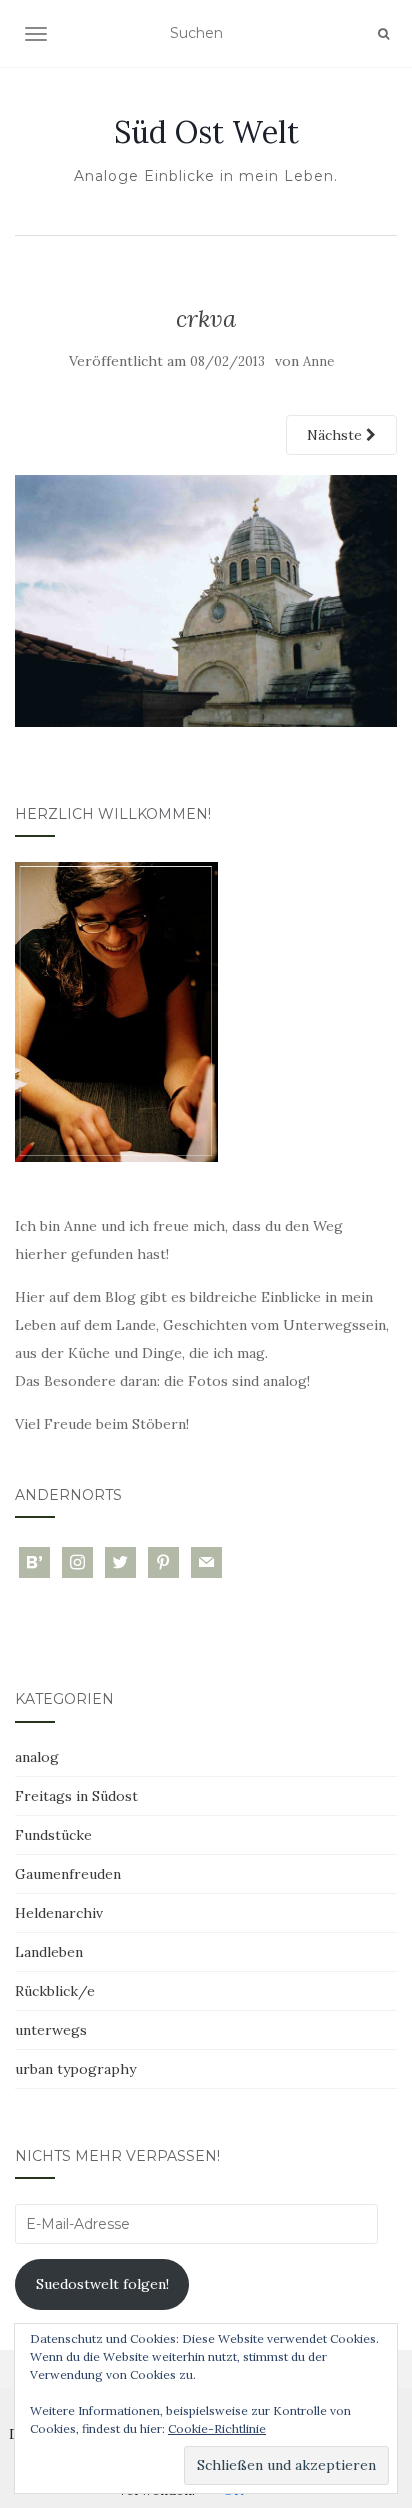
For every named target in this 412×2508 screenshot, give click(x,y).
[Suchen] (383, 34)
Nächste (336, 435)
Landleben (49, 1952)
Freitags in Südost (76, 1796)
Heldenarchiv (59, 1913)
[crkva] (206, 599)
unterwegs (51, 2030)
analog (37, 1757)
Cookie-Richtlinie (217, 2428)
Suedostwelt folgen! (102, 2284)
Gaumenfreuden (68, 1874)
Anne (318, 361)
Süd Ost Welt (206, 132)
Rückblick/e (55, 1991)
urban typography (75, 2069)
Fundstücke (53, 1835)
